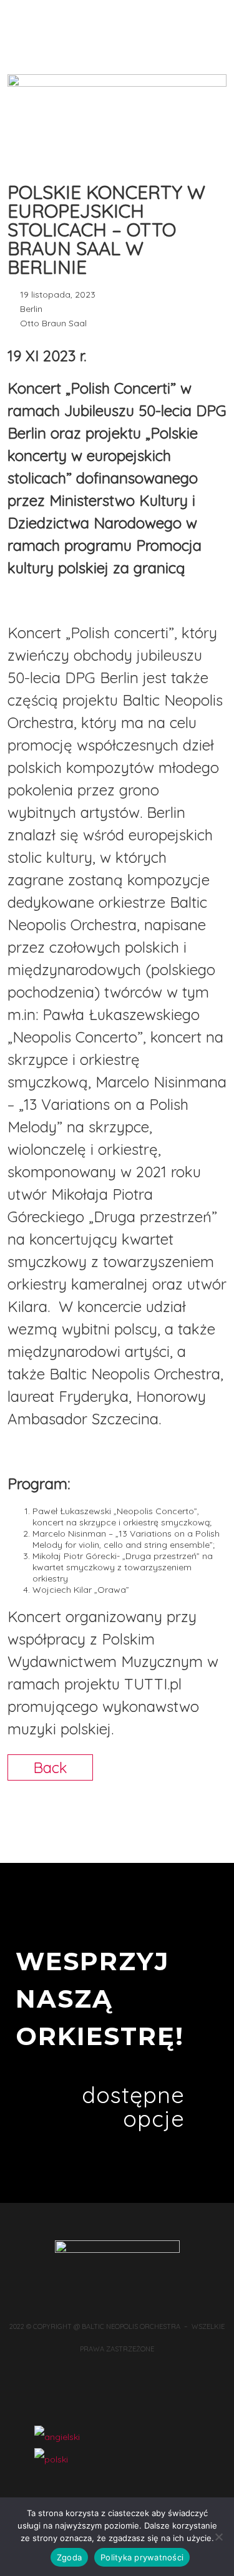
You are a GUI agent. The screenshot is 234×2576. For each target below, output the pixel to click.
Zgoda (69, 2557)
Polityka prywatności (142, 2557)
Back (50, 1767)
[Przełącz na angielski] (57, 2437)
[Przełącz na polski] (51, 2459)
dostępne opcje (133, 2107)
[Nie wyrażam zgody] (218, 2537)
